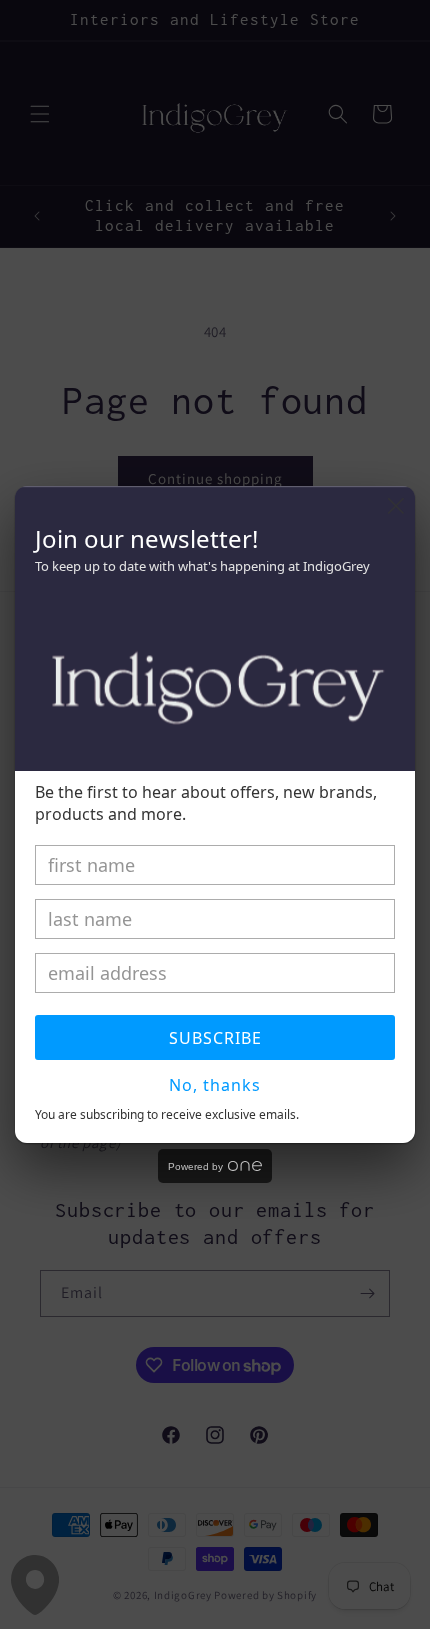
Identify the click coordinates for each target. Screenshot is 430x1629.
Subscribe (215, 1038)
